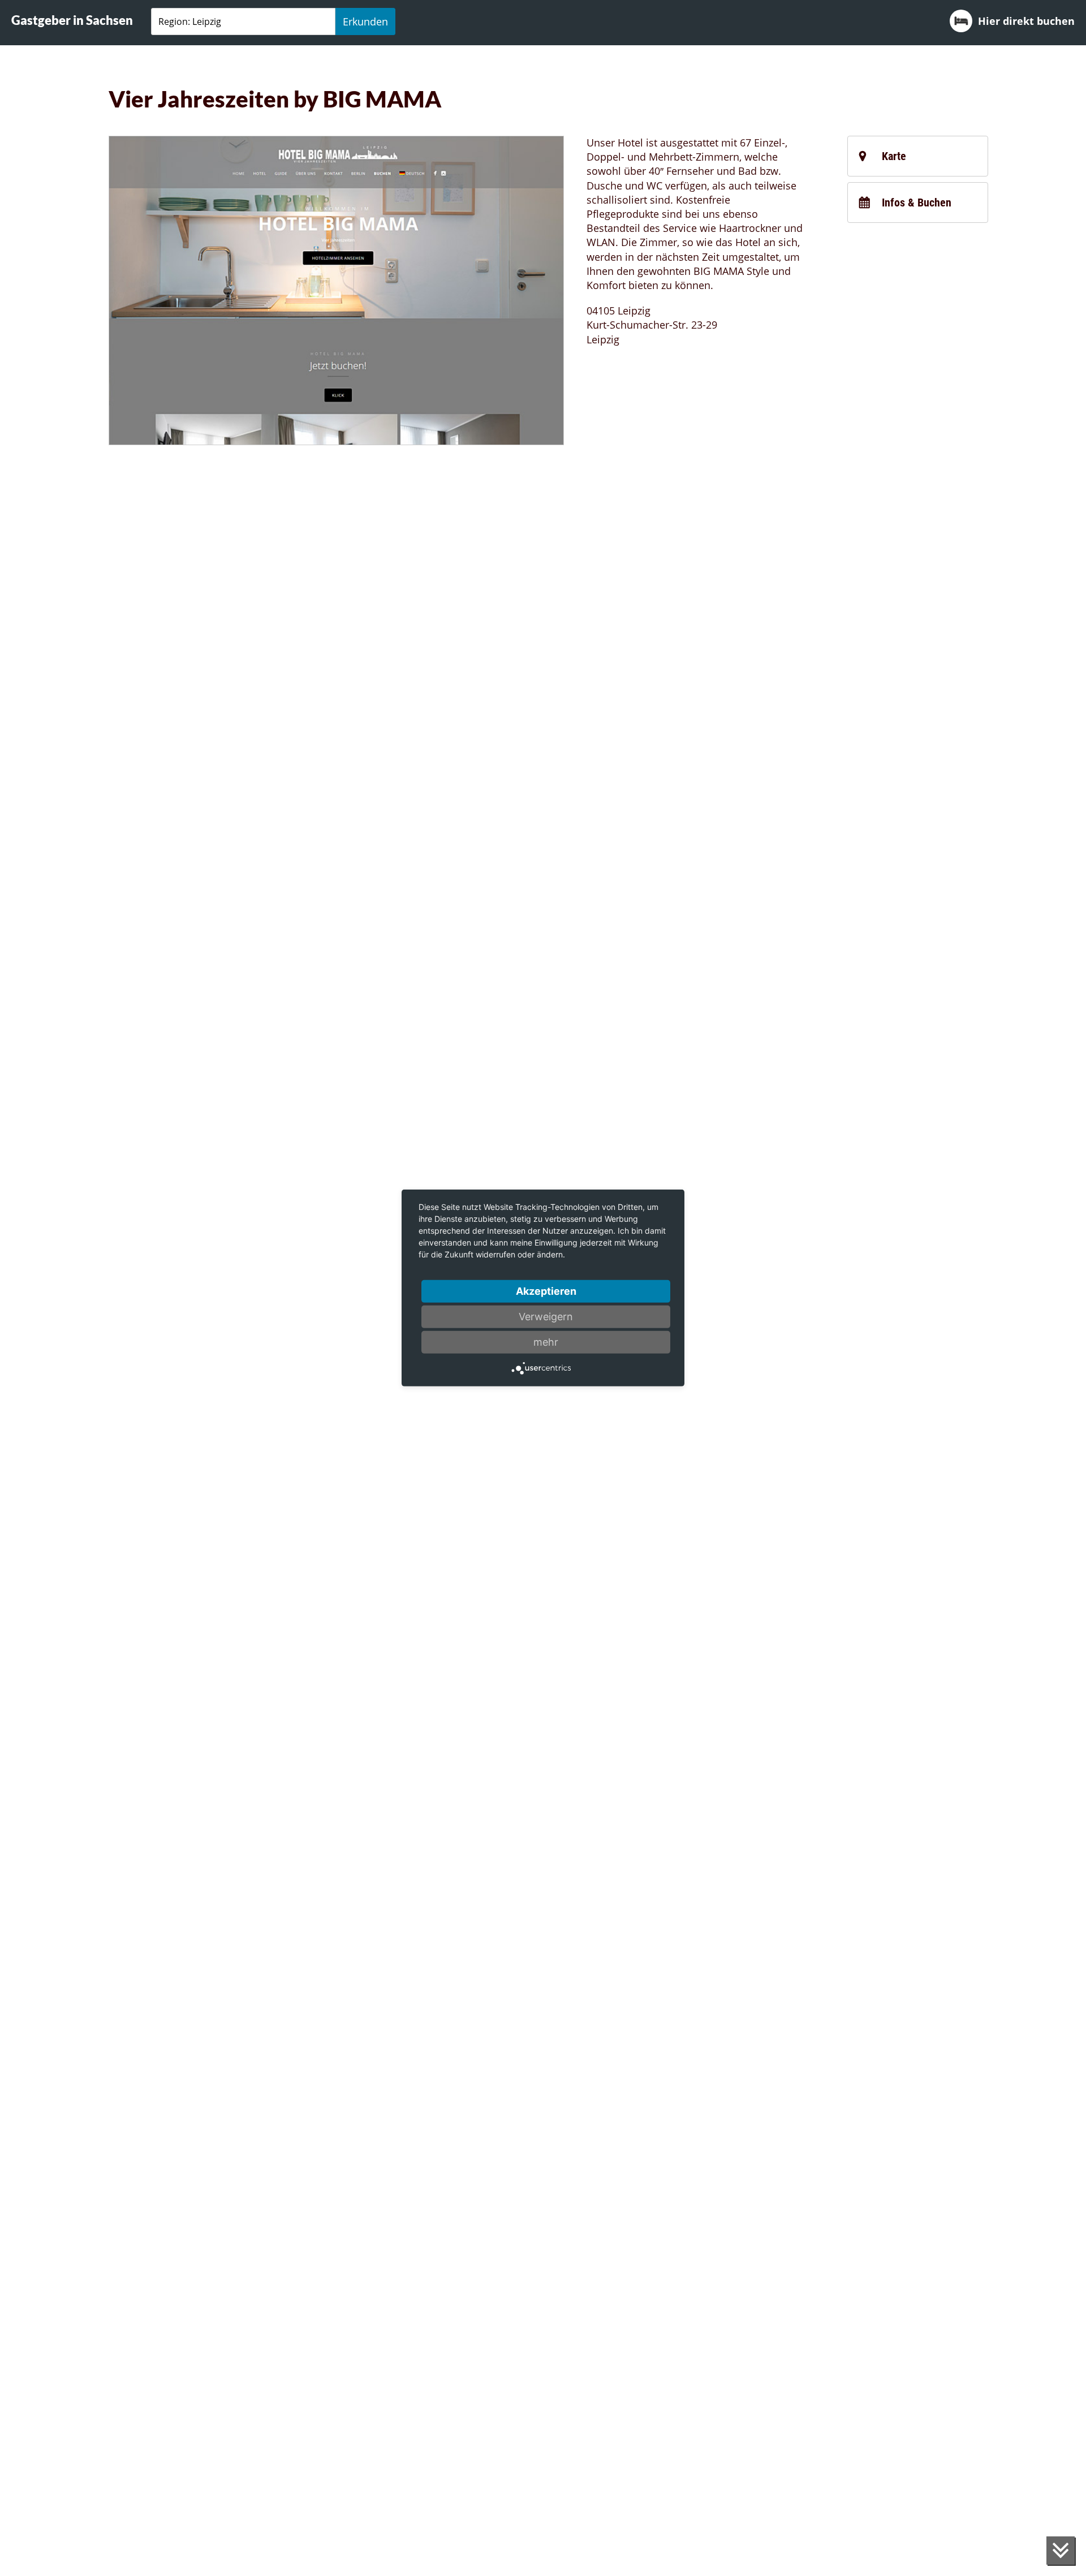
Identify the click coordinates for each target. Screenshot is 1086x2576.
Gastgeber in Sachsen (72, 20)
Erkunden (365, 21)
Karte (894, 156)
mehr (546, 1342)
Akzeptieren (546, 1291)
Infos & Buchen (917, 203)
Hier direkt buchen (1026, 21)
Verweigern (546, 1317)
